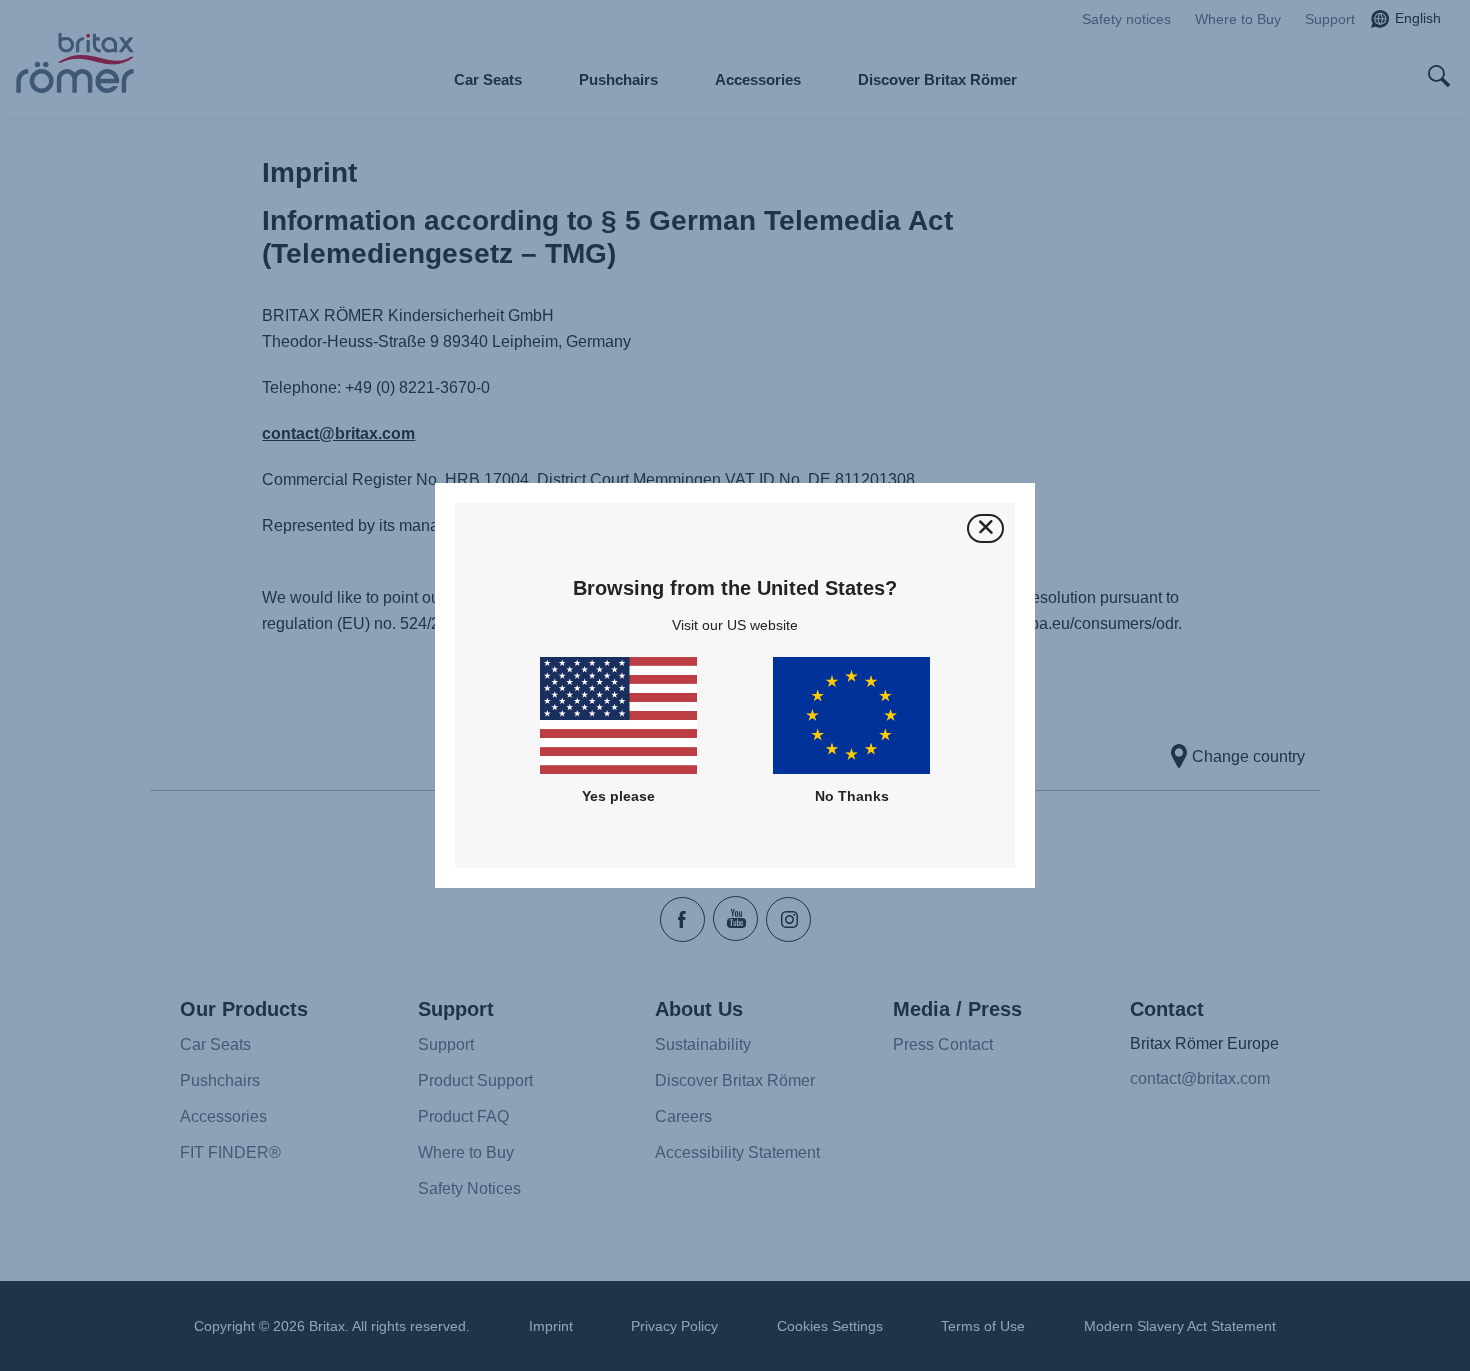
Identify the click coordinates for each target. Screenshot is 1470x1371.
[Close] (985, 528)
